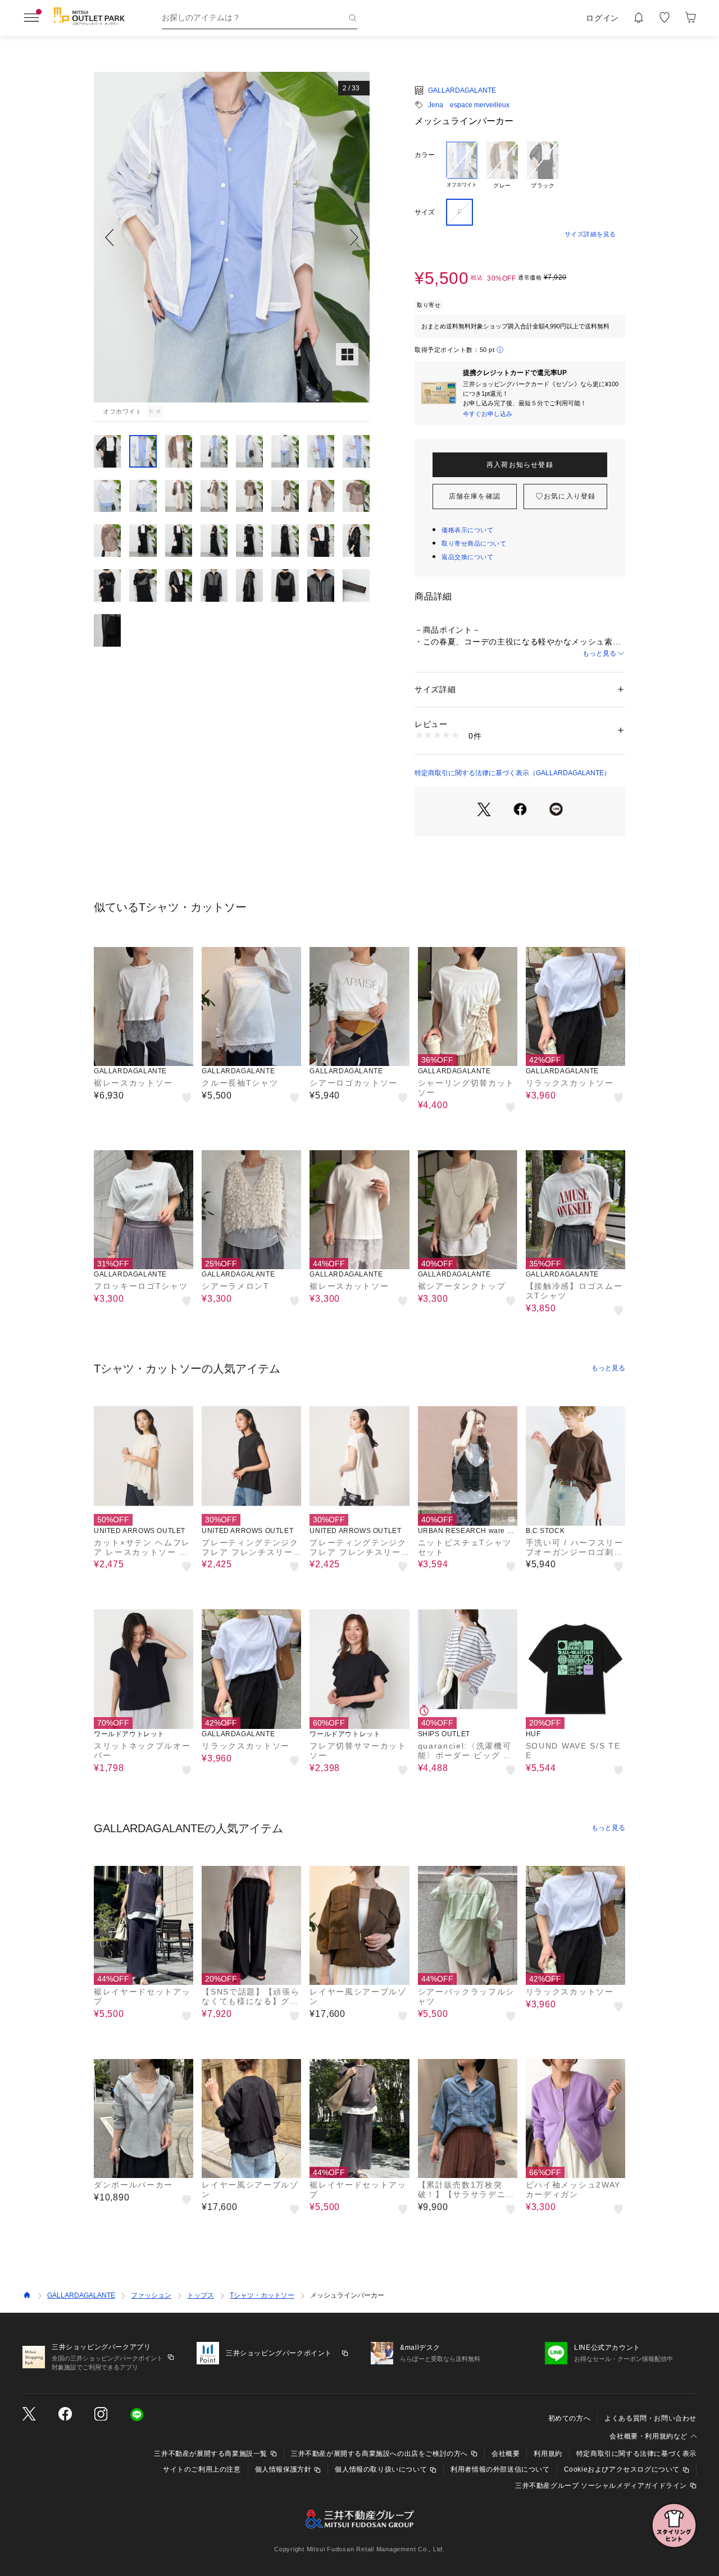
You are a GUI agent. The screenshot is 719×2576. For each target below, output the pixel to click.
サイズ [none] (425, 212)
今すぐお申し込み (488, 414)
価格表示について (467, 530)
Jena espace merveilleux (469, 105)
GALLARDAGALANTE (462, 90)
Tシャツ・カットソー (262, 2295)
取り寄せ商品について (474, 543)
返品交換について (467, 557)
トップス (201, 2295)
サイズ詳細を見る (590, 234)
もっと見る (599, 653)
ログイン (602, 18)
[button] (232, 237)
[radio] (462, 166)
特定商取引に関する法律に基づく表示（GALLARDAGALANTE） (513, 773)
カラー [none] (425, 155)
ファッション (151, 2295)
